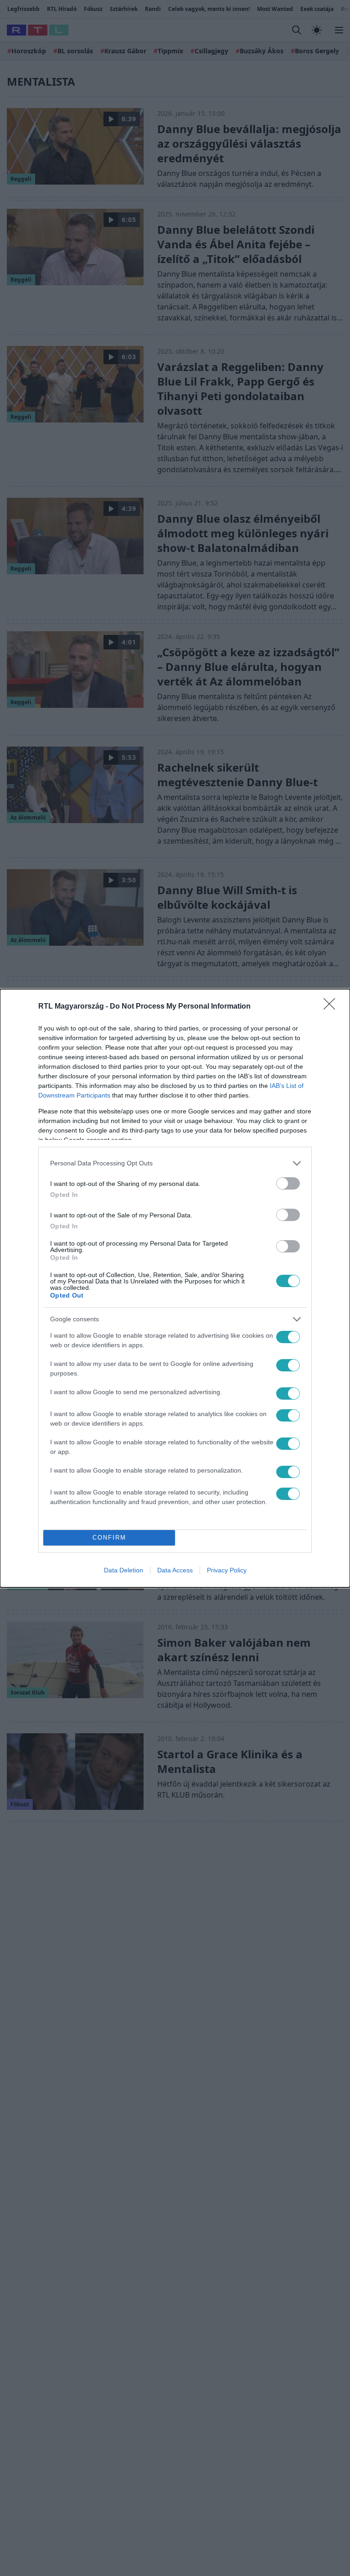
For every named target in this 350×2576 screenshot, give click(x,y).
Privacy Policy (227, 1570)
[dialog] (175, 1288)
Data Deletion (124, 1570)
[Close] (332, 1007)
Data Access (175, 1570)
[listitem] (175, 1163)
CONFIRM (109, 1538)
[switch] (288, 1183)
